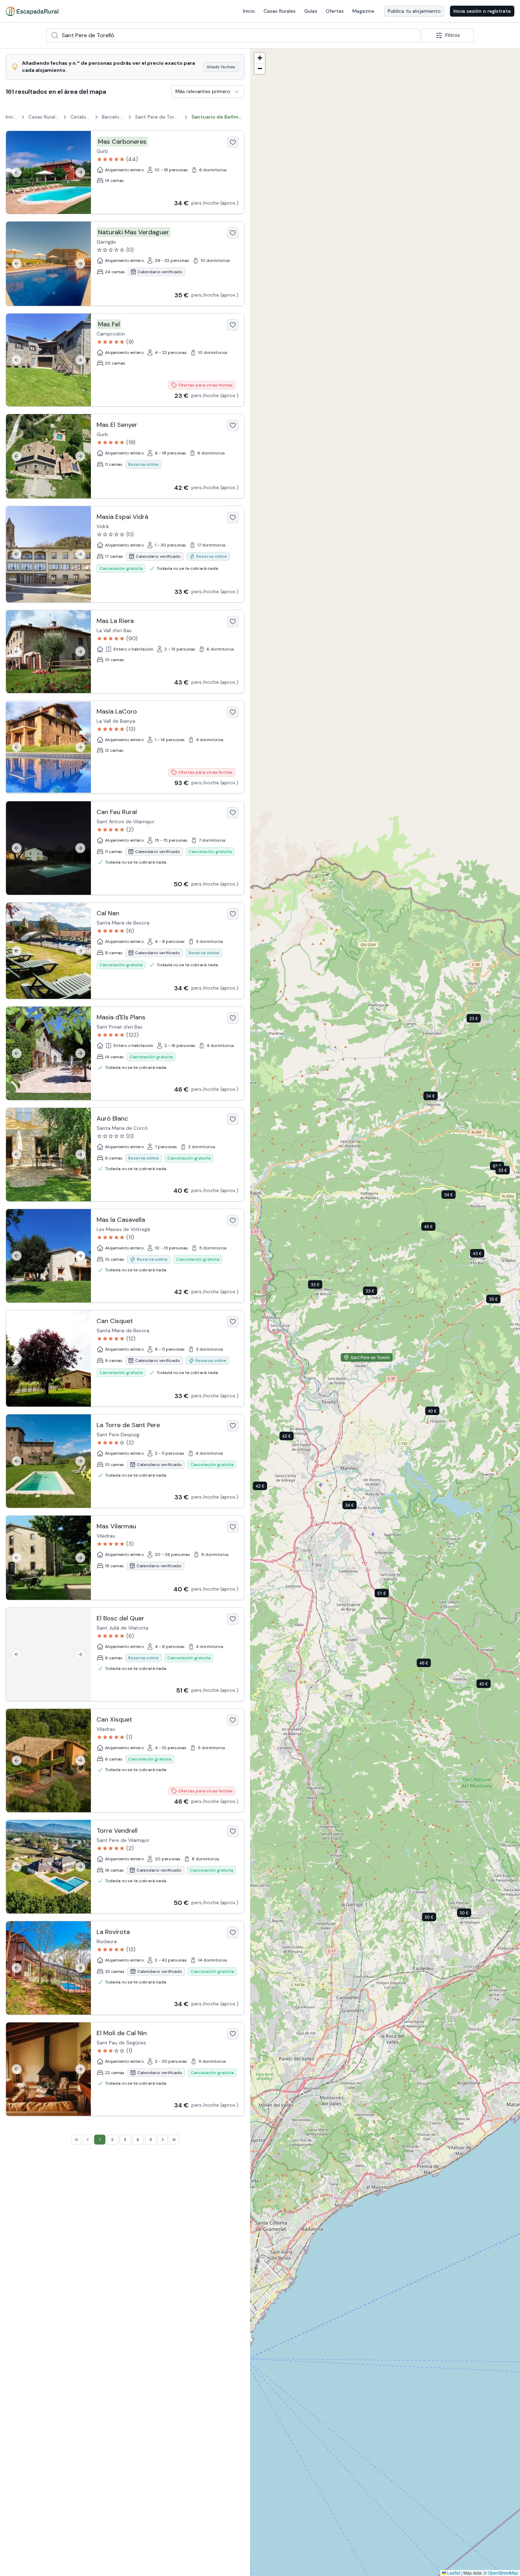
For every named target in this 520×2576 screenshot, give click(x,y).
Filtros (453, 35)
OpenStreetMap (503, 2573)
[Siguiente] (80, 172)
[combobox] (233, 35)
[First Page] (76, 2140)
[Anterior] (17, 172)
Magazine (363, 11)
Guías (311, 11)
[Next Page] (163, 2140)
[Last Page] (174, 2140)
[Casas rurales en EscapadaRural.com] (32, 11)
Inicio (249, 11)
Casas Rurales (280, 11)
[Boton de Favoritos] (233, 142)
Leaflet (453, 2573)
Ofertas (335, 11)
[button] (355, 1506)
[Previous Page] (88, 2140)
